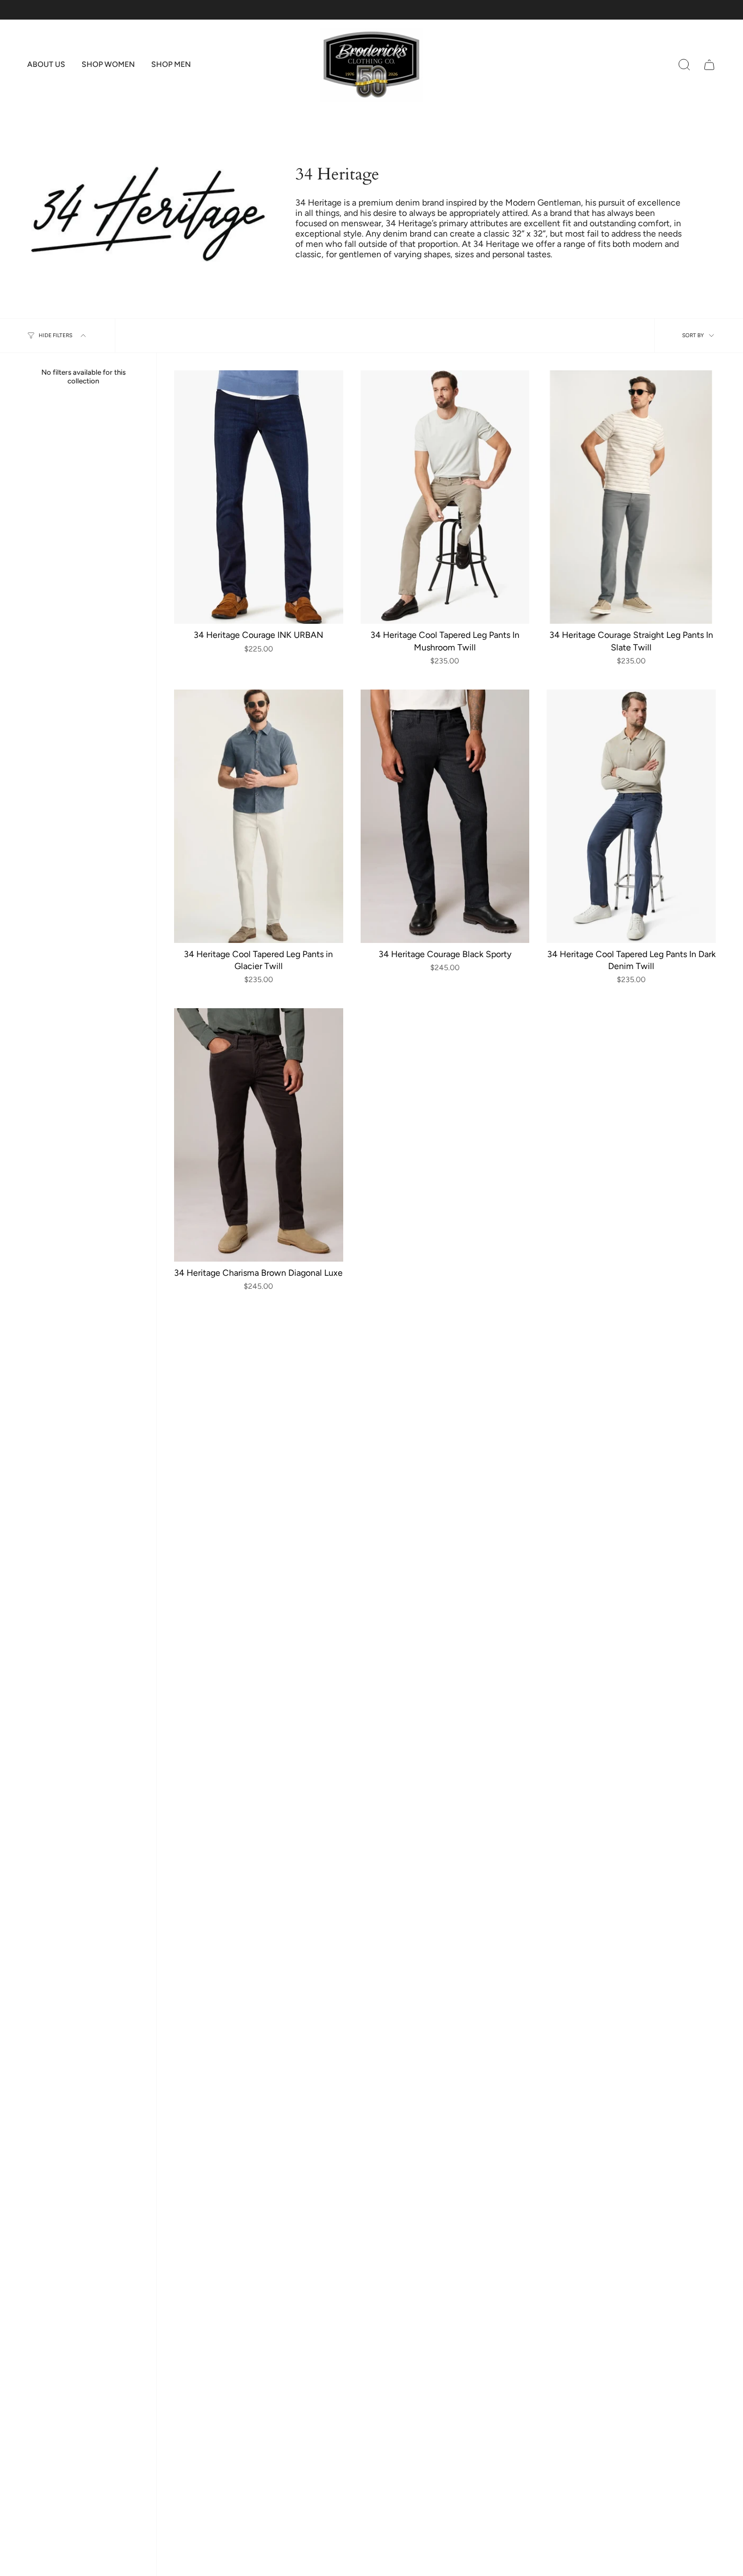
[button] (46, 65)
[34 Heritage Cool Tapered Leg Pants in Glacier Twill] (259, 816)
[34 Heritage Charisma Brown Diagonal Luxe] (259, 1135)
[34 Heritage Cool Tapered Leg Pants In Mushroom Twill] (445, 497)
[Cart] (709, 65)
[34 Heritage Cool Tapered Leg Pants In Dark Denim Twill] (631, 816)
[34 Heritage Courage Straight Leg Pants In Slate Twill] (631, 497)
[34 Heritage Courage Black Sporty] (445, 816)
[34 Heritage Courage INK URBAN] (259, 497)
